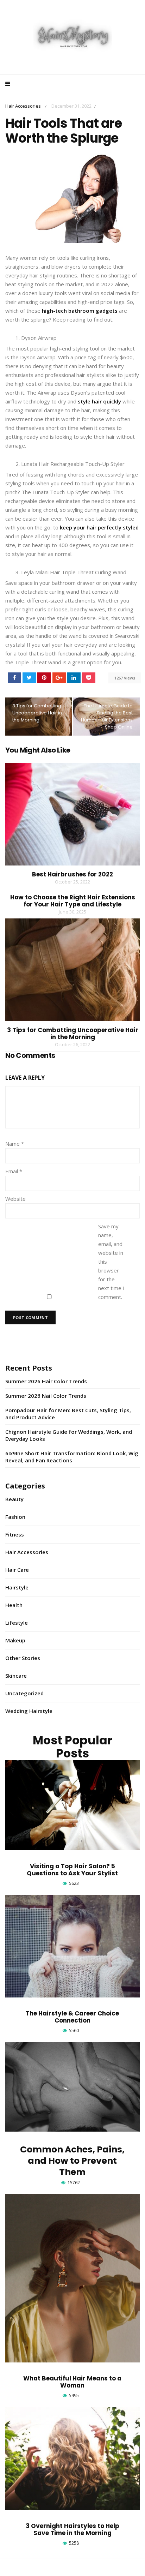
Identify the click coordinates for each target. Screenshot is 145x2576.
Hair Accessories (23, 106)
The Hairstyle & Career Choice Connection (72, 2017)
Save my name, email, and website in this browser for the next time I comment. (111, 1262)
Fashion (15, 1517)
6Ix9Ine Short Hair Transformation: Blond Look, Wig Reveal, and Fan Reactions (72, 1457)
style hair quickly (99, 401)
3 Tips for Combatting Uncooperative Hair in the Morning (37, 713)
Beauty (14, 1499)
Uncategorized (24, 1693)
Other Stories (23, 1658)
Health (14, 1605)
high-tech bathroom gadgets (80, 311)
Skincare (16, 1676)
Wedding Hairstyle (29, 1711)
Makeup (15, 1640)
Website (15, 1199)
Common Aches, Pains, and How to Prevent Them (72, 2161)
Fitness (15, 1534)
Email (14, 1171)
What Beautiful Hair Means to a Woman (72, 2382)
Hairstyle (17, 1587)
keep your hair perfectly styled (99, 527)
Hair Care (17, 1570)
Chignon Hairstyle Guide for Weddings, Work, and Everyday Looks (69, 1435)
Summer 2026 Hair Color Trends (46, 1381)
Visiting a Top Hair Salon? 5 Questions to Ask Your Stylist (72, 1870)
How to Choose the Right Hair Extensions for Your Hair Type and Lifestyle (73, 901)
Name (15, 1144)
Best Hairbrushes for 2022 (72, 874)
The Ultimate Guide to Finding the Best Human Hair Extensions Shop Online (107, 716)
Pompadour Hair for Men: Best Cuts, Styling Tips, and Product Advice (68, 1414)
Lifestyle (17, 1623)
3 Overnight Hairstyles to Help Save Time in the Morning (72, 2529)
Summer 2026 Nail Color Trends (46, 1396)
